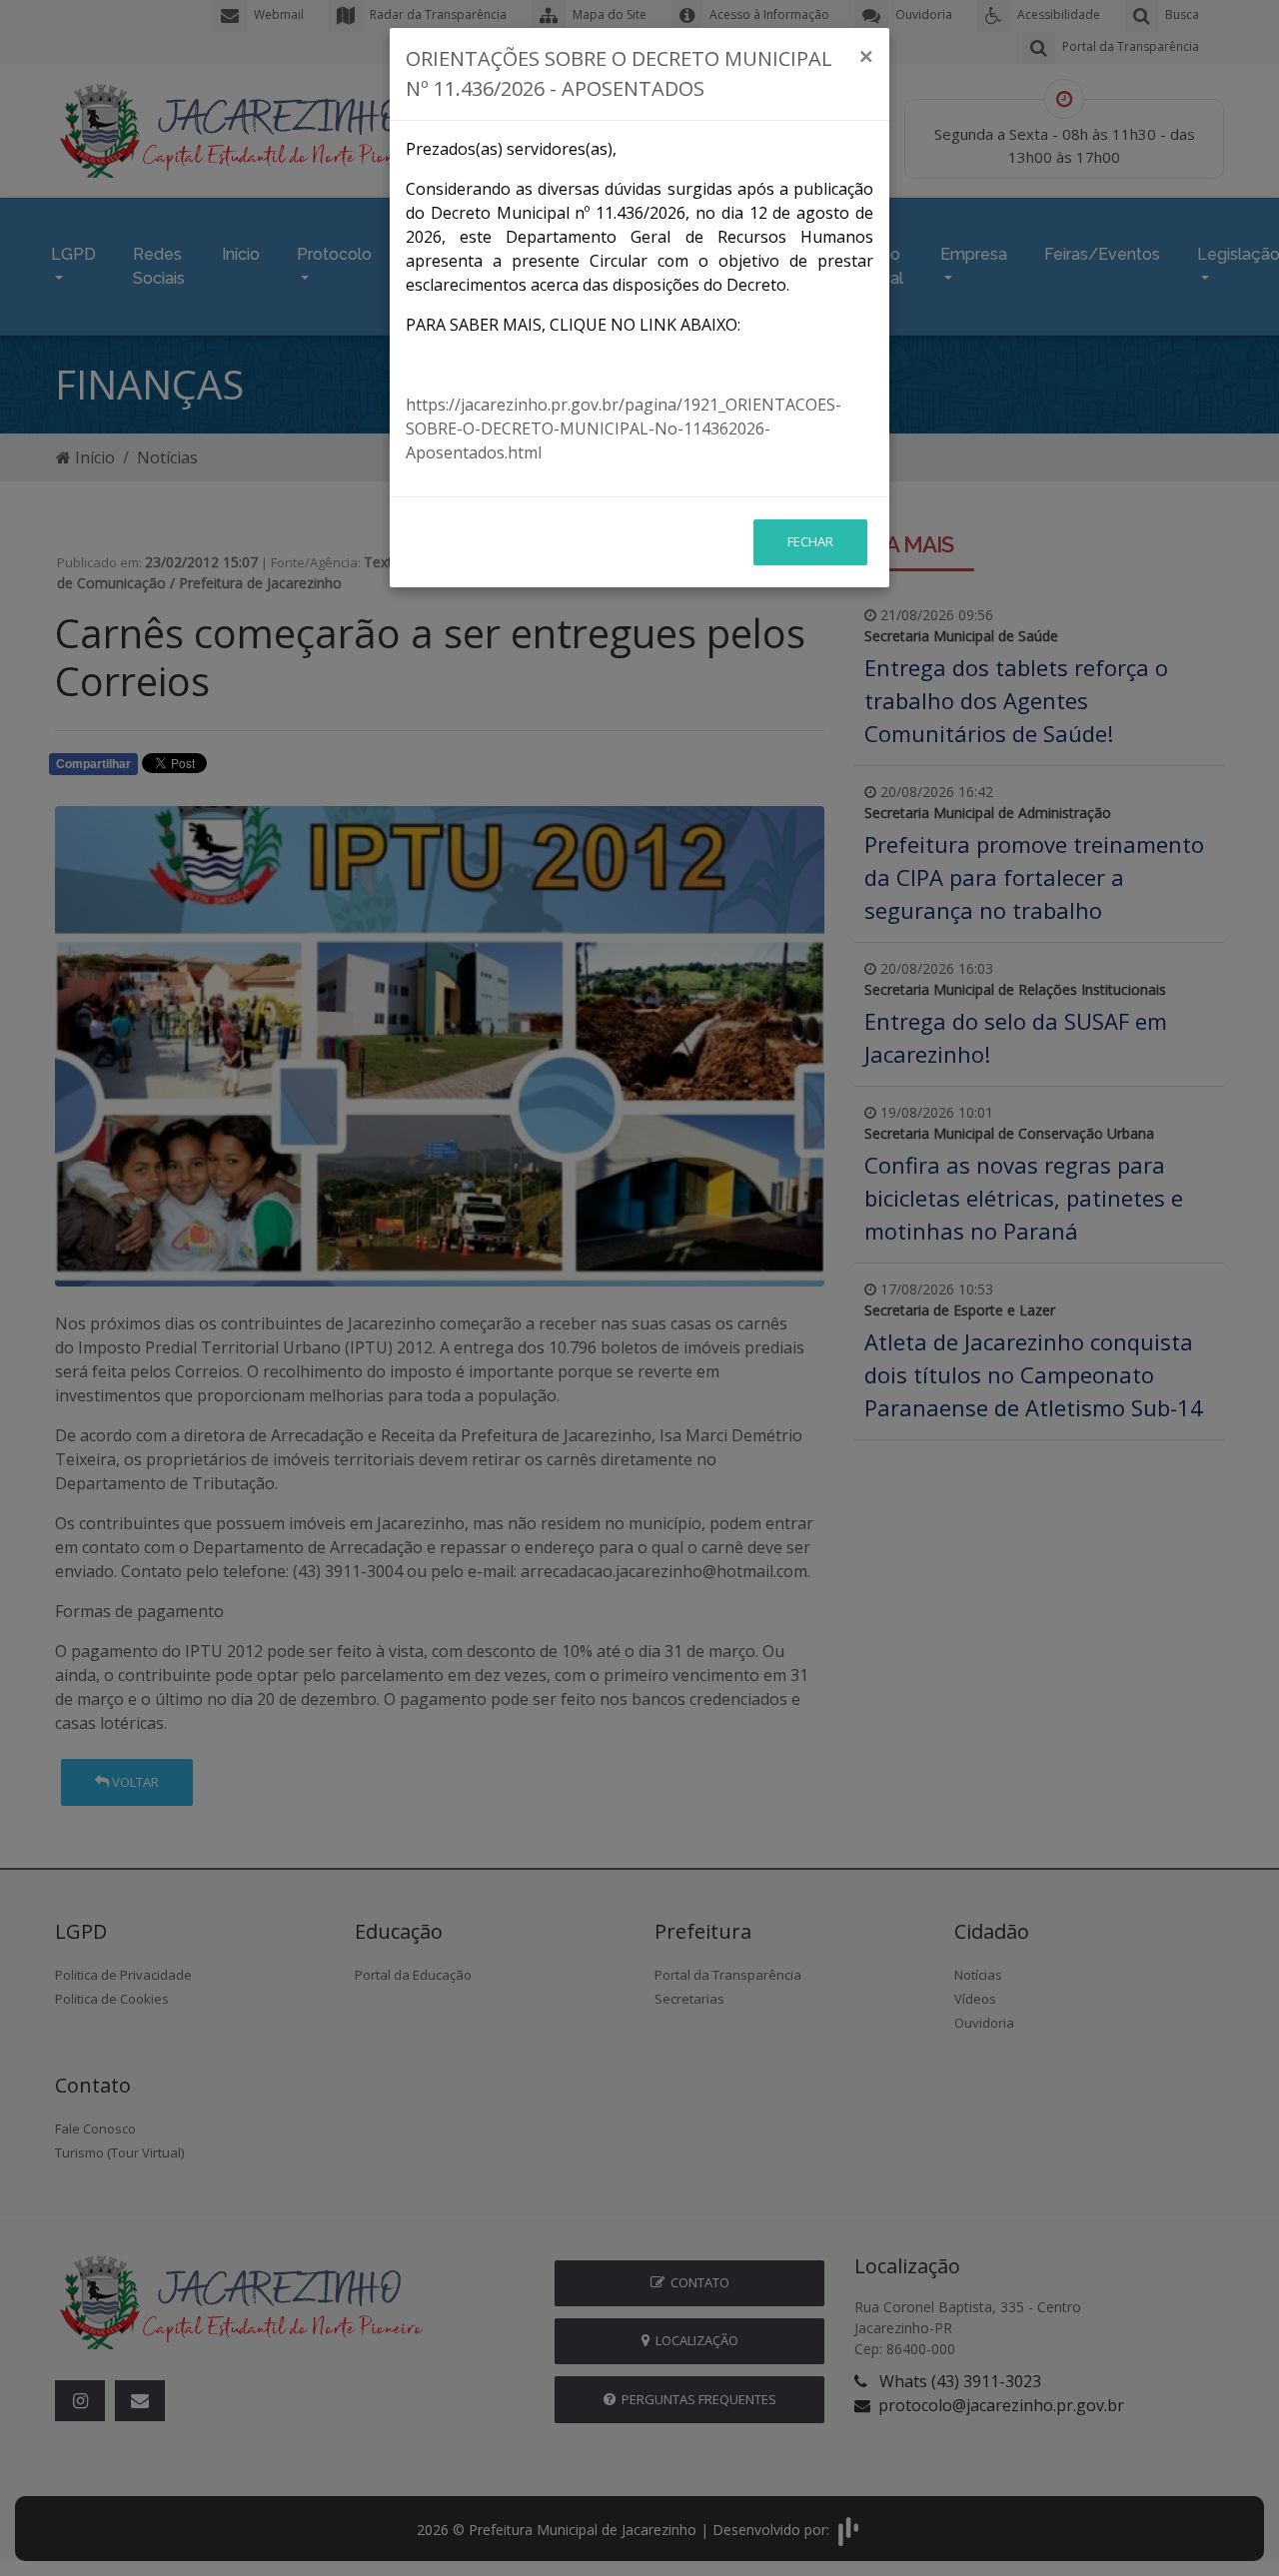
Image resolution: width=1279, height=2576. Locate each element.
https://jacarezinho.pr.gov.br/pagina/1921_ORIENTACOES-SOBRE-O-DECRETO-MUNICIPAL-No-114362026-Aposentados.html (624, 429)
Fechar (810, 541)
